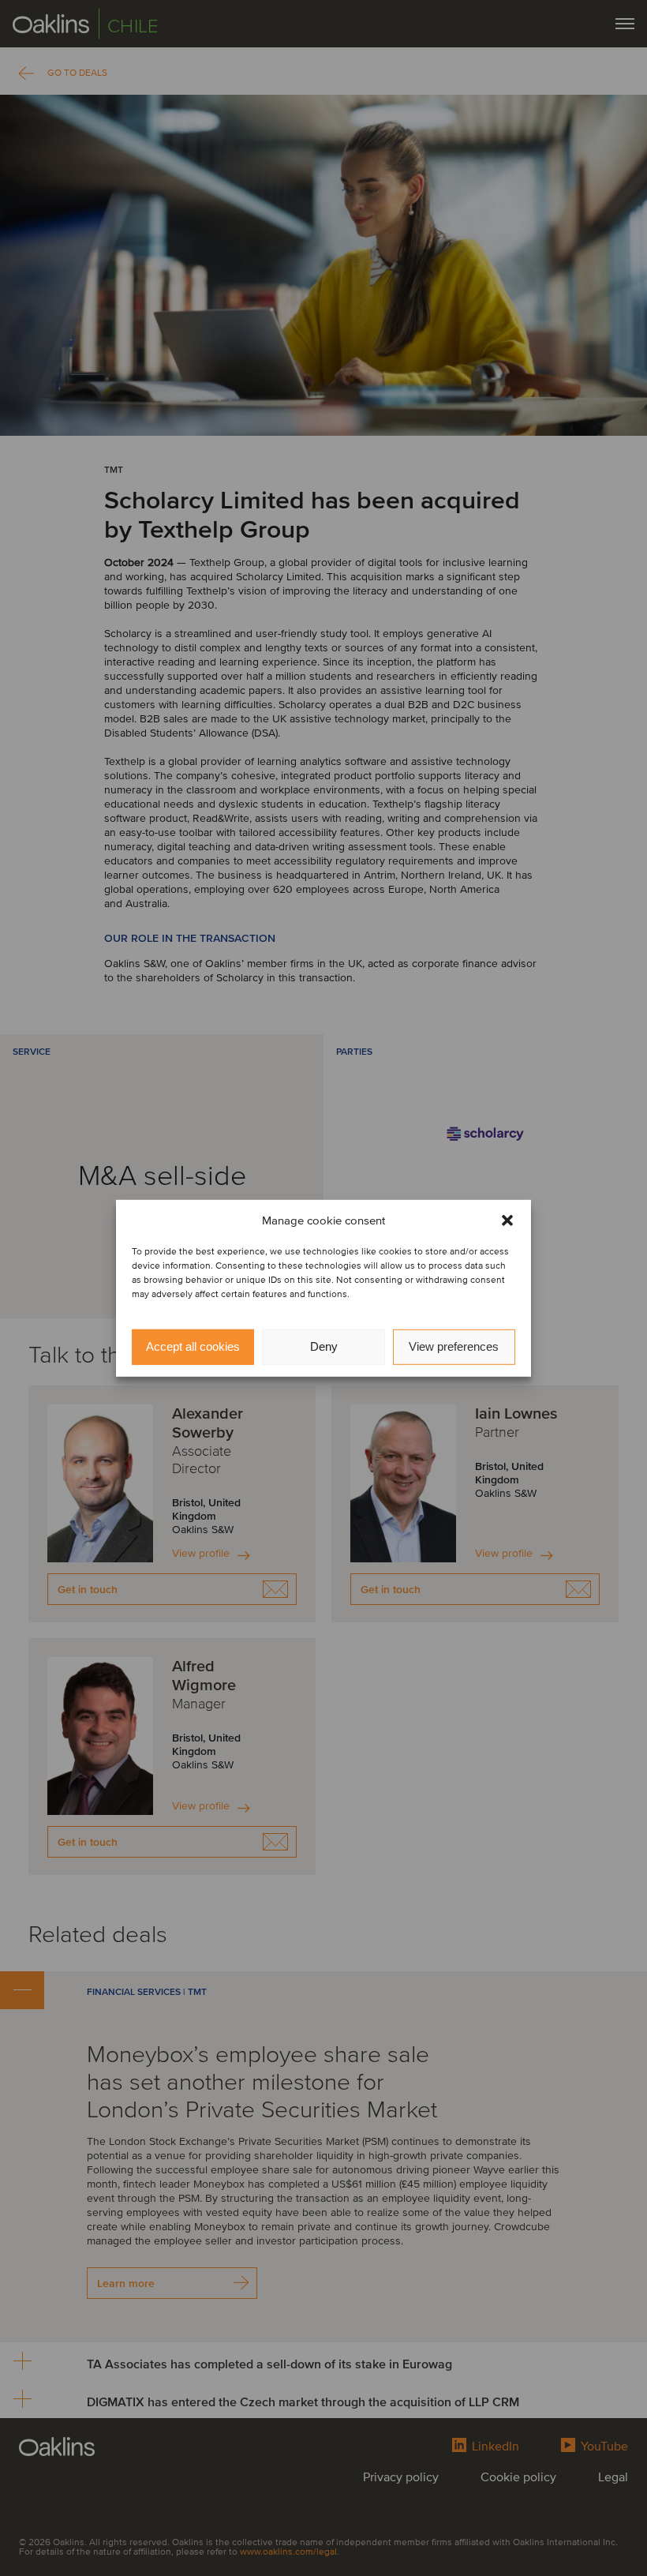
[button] (507, 1221)
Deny (324, 1346)
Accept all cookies (193, 1346)
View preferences (454, 1346)
